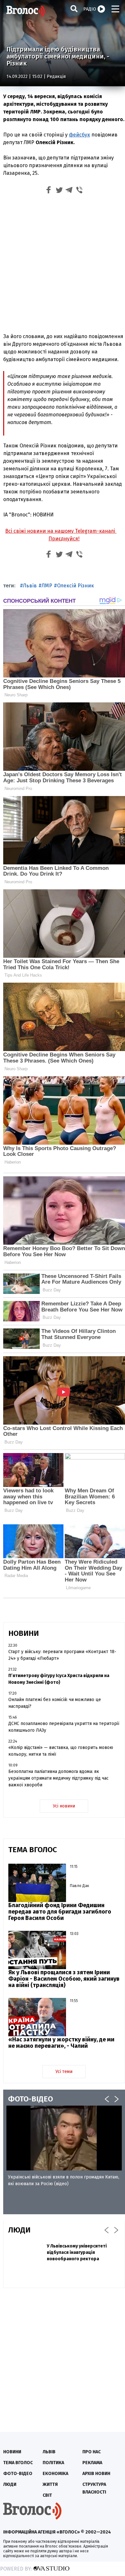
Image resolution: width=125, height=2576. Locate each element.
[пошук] (74, 8)
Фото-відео (18, 2474)
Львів (30, 586)
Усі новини (64, 1806)
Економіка (55, 2474)
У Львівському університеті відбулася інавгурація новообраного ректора (77, 2252)
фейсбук (79, 135)
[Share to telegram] (69, 191)
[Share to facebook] (49, 191)
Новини (12, 2452)
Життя (50, 2484)
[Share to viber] (79, 191)
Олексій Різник (75, 586)
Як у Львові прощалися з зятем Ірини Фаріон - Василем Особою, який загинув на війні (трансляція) (64, 1979)
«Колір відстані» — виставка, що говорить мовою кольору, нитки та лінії (61, 1751)
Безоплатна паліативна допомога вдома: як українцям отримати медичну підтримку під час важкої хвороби (58, 1778)
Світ (47, 2495)
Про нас (92, 2452)
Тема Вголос (18, 2463)
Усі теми (64, 2072)
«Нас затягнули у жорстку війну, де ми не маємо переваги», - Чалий (61, 2043)
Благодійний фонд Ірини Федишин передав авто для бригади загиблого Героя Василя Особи (60, 1912)
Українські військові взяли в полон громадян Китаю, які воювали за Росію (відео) (64, 2180)
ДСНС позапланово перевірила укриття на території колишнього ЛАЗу (64, 1727)
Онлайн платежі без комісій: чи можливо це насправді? (55, 1703)
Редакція (56, 77)
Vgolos (26, 11)
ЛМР (47, 586)
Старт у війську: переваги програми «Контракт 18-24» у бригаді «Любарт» (62, 1655)
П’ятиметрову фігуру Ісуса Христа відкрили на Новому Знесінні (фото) (59, 1679)
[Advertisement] (63, 263)
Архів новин (96, 2474)
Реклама (92, 2463)
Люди (10, 2484)
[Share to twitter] (59, 191)
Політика (53, 2463)
